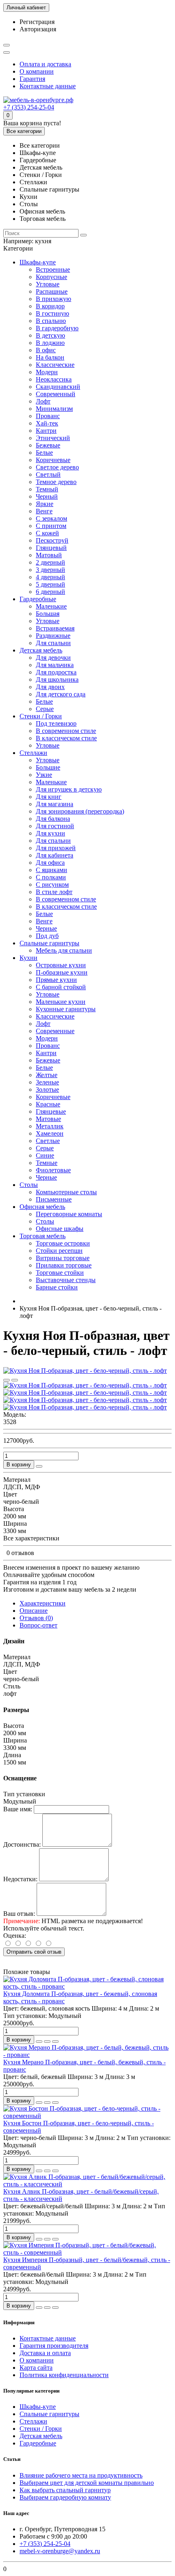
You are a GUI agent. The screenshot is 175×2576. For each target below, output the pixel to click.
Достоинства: (22, 1844)
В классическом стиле (66, 738)
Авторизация (38, 29)
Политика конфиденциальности (64, 2375)
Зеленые (47, 1082)
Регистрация (37, 22)
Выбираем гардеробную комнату (65, 2497)
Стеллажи (33, 753)
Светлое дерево (57, 467)
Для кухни (50, 833)
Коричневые (53, 460)
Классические (55, 365)
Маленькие (51, 606)
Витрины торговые (63, 1258)
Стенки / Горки (41, 716)
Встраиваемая (55, 628)
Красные (48, 1104)
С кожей (47, 533)
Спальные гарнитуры (49, 943)
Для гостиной (55, 826)
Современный (56, 394)
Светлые (48, 1141)
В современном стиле (66, 731)
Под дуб (47, 936)
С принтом (51, 526)
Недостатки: (20, 1879)
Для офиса (50, 863)
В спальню (51, 321)
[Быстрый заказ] (39, 1466)
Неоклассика (54, 379)
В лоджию (50, 343)
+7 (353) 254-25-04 (29, 107)
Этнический (53, 438)
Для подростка (56, 672)
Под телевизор (56, 723)
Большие (48, 767)
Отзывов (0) (36, 1618)
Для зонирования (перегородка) (80, 811)
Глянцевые (51, 1111)
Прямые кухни (56, 980)
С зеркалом (51, 518)
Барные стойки (57, 1287)
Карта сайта (36, 2368)
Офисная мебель (42, 1207)
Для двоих (50, 687)
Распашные (52, 291)
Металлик (50, 1126)
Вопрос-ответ (38, 1625)
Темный (47, 489)
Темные (47, 1163)
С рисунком (52, 884)
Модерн (47, 372)
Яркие (45, 504)
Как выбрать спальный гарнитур (65, 2490)
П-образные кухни (62, 972)
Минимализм (54, 409)
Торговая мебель (43, 1236)
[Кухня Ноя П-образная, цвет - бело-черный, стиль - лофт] (85, 1371)
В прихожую (54, 299)
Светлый (48, 474)
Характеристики (43, 1603)
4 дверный (50, 577)
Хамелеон (50, 1133)
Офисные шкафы (60, 1229)
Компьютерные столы (66, 1192)
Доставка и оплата (45, 2353)
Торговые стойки (60, 1273)
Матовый (49, 555)
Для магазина (55, 804)
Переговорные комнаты (69, 1214)
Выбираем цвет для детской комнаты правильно (87, 2483)
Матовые (48, 1119)
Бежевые (48, 445)
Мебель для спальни (64, 950)
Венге (44, 511)
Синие (45, 1155)
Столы (29, 1185)
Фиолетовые (53, 1170)
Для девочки (53, 658)
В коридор (50, 306)
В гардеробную (57, 328)
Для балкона (53, 819)
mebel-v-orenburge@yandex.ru (60, 2551)
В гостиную (52, 313)
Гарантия (32, 79)
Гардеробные (38, 599)
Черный (47, 496)
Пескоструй (52, 540)
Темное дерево (56, 482)
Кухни (28, 958)
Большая (48, 614)
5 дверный (50, 584)
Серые (45, 709)
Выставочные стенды (66, 1280)
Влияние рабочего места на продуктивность (81, 2475)
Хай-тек (47, 423)
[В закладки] (7, 1380)
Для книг (49, 797)
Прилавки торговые (64, 1265)
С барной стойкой (61, 987)
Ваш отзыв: (19, 1914)
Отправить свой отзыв (34, 1952)
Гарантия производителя (54, 2346)
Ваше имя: (18, 1809)
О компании (37, 71)
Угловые (48, 284)
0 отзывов (20, 1553)
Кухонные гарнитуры (66, 1009)
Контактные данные (48, 86)
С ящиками (51, 870)
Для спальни (53, 643)
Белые (44, 453)
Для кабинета (55, 855)
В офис (46, 350)
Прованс (48, 416)
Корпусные (51, 277)
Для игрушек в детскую (69, 789)
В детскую (50, 335)
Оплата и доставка (45, 64)
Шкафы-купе (38, 262)
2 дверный (50, 562)
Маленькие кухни (61, 1002)
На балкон (50, 357)
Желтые (47, 1075)
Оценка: (15, 1936)
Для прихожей (56, 848)
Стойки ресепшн (59, 1251)
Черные (46, 928)
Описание (34, 1611)
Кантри (46, 431)
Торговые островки (63, 1243)
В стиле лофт (54, 892)
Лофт (43, 401)
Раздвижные (53, 636)
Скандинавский (58, 387)
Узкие (44, 775)
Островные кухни (61, 965)
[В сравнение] (15, 1380)
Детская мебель (41, 650)
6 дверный (50, 592)
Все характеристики (31, 1538)
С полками (51, 877)
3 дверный (50, 570)
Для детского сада (61, 694)
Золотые (47, 1090)
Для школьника (57, 679)
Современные (55, 1031)
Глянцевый (51, 548)
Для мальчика (55, 665)
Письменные (54, 1199)
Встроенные (53, 269)
